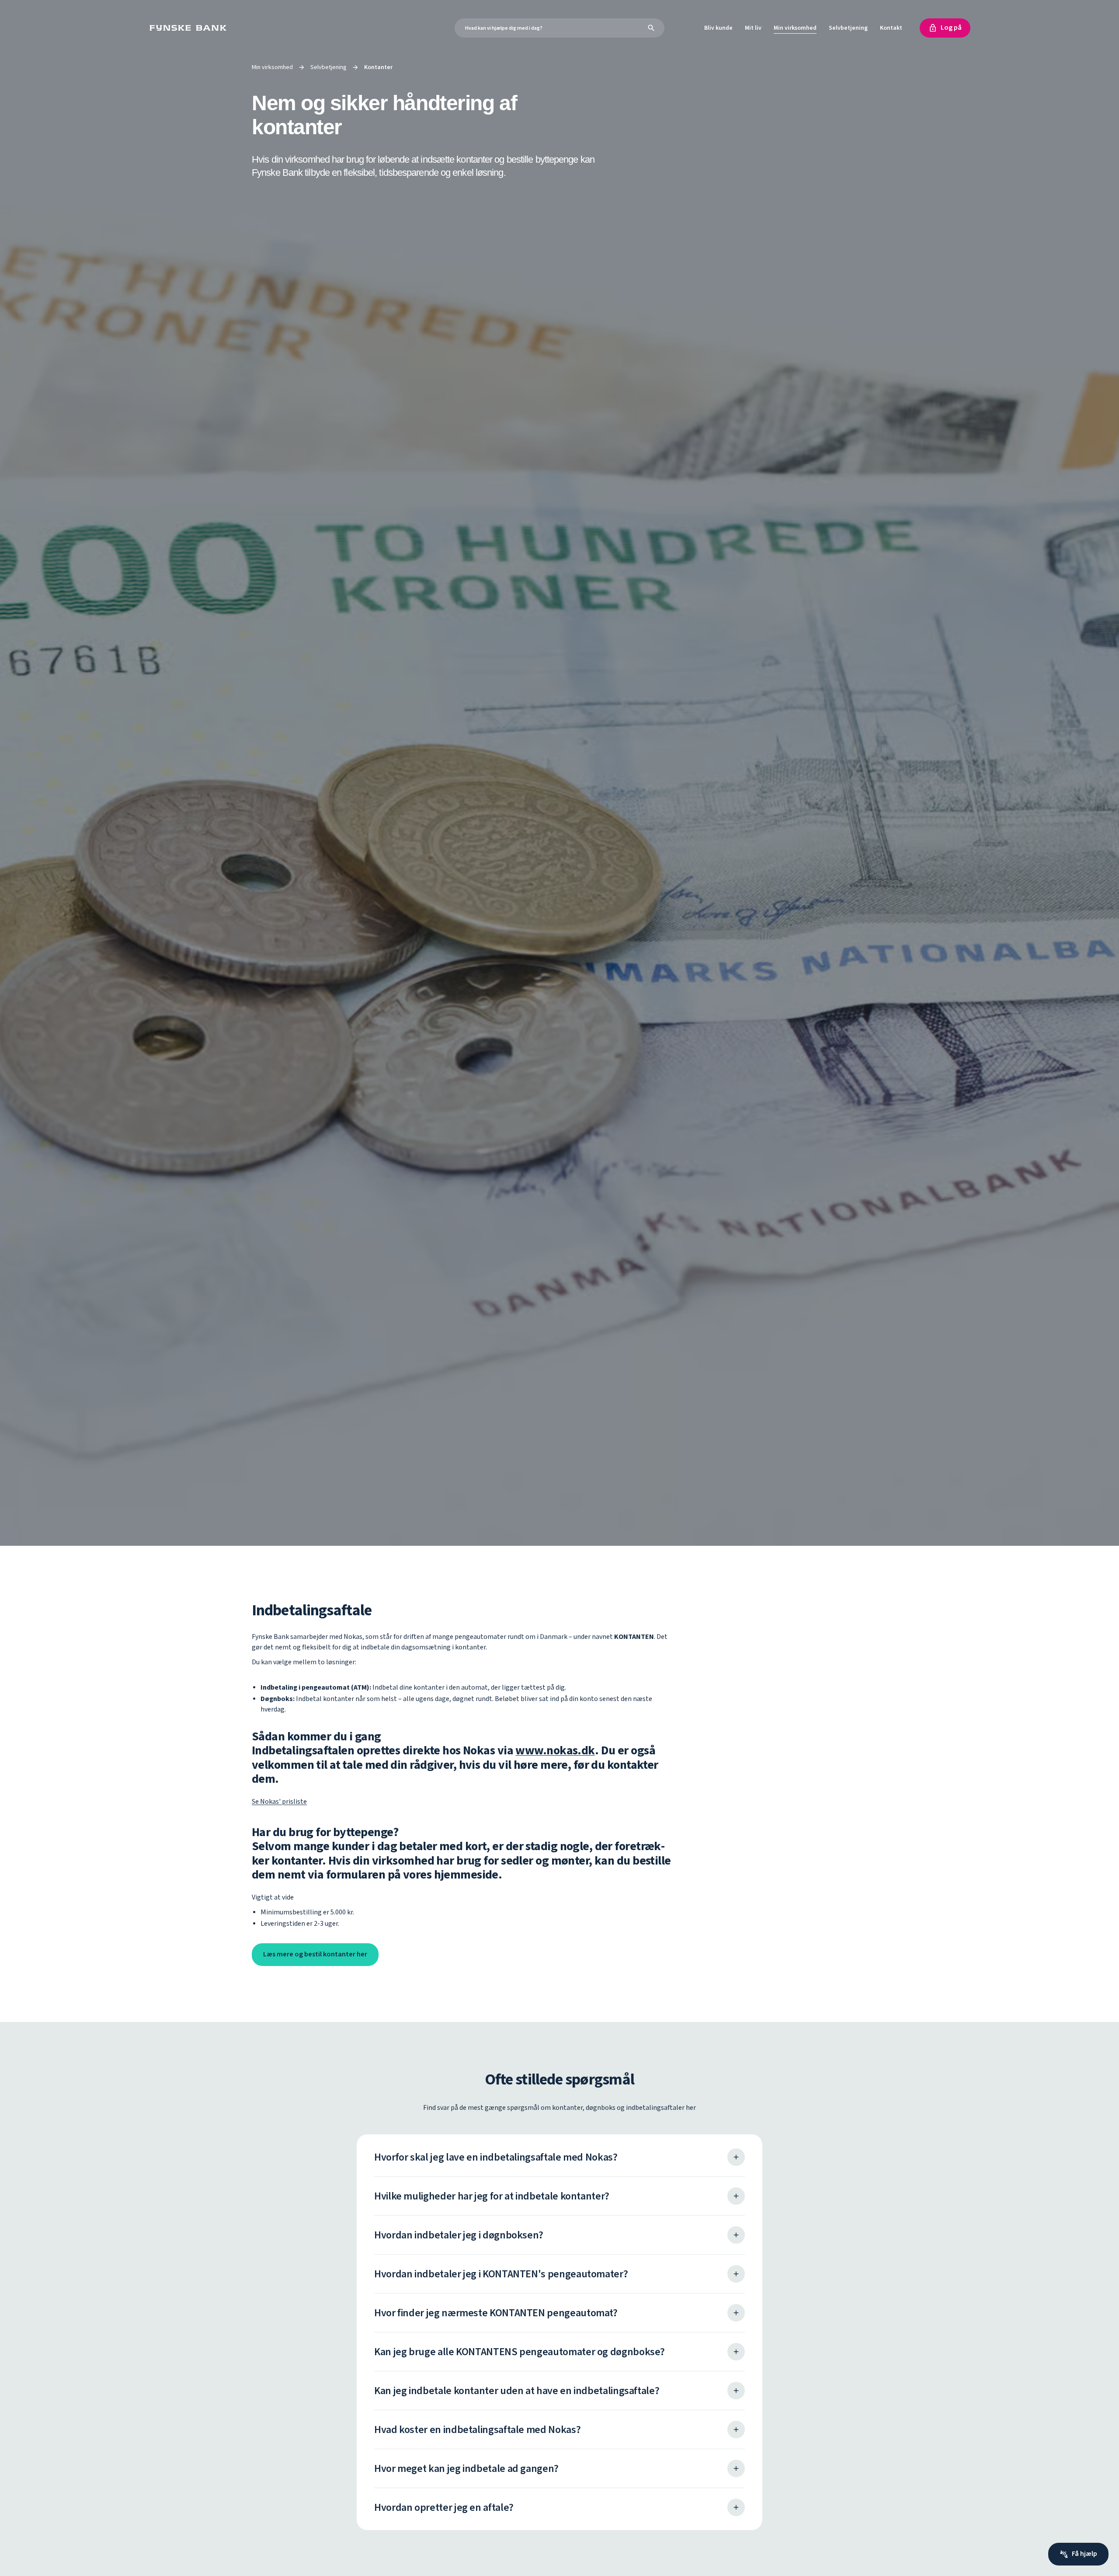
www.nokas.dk (555, 1751)
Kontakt (891, 28)
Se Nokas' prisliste (279, 1802)
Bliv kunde (718, 28)
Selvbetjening (848, 28)
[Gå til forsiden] (190, 28)
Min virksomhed (795, 28)
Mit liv (753, 28)
